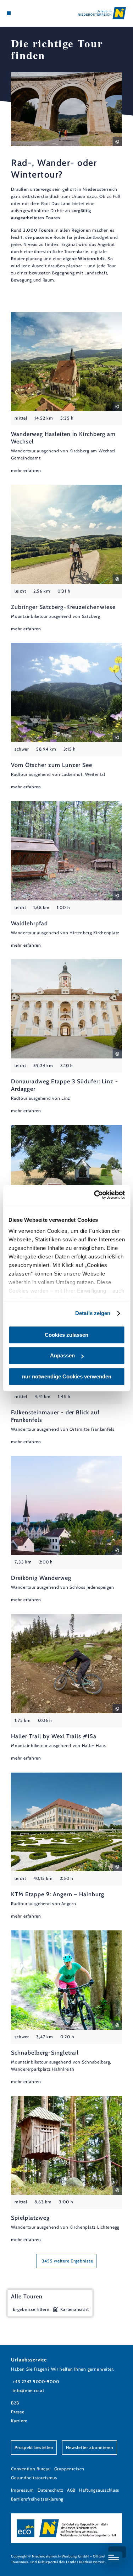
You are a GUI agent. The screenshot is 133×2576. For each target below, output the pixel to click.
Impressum (23, 2490)
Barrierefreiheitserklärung (37, 2499)
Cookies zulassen (66, 1335)
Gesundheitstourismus (34, 2478)
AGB (71, 2490)
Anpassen (62, 1355)
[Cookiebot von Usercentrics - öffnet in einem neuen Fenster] (95, 1195)
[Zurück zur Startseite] (102, 13)
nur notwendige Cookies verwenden (67, 1376)
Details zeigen (93, 1313)
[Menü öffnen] (9, 13)
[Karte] (20, 13)
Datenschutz (51, 2490)
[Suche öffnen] (31, 13)
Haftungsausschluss (99, 2490)
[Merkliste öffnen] (25, 13)
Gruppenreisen (69, 2469)
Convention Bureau (31, 2469)
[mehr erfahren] (66, 393)
